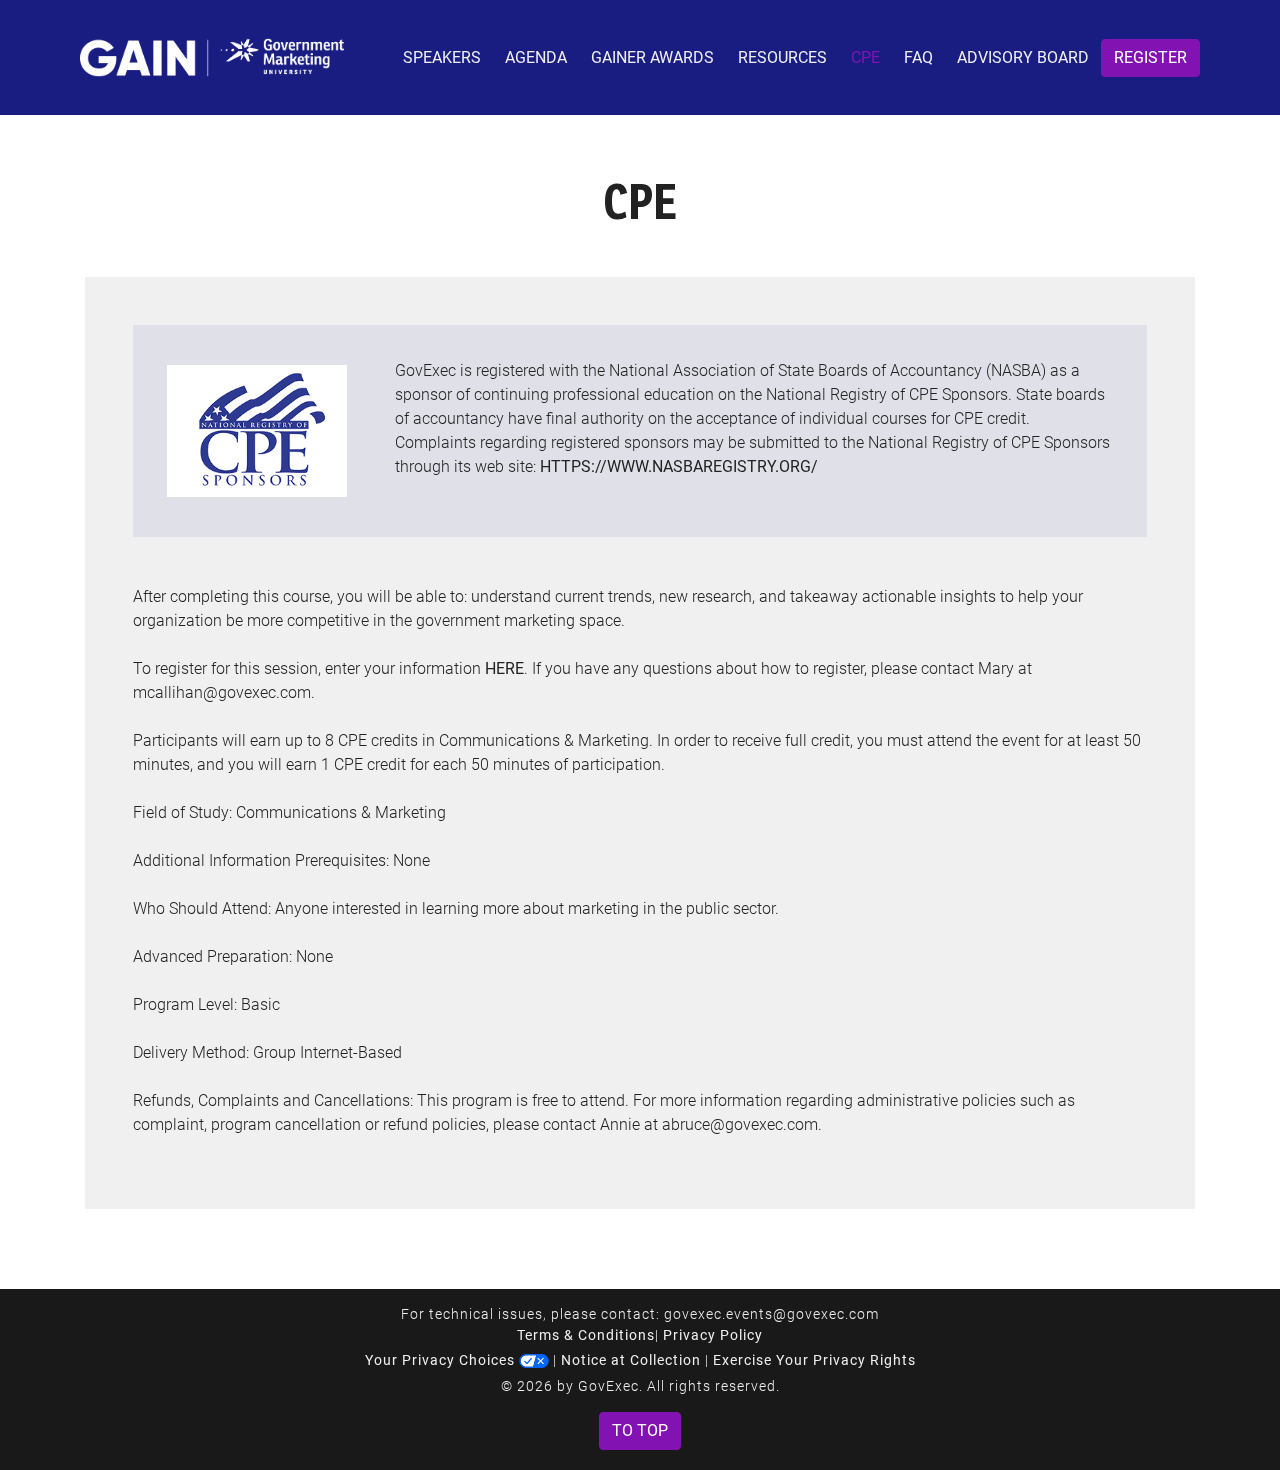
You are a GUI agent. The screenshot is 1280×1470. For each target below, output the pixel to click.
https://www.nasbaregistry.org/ (679, 466)
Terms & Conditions (586, 1335)
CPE (865, 57)
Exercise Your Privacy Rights (814, 1360)
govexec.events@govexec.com (771, 1314)
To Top (640, 1430)
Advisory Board (1023, 57)
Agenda (536, 57)
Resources (782, 57)
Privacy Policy (713, 1335)
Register (1150, 57)
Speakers (442, 57)
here (504, 668)
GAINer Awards (652, 57)
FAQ (918, 57)
